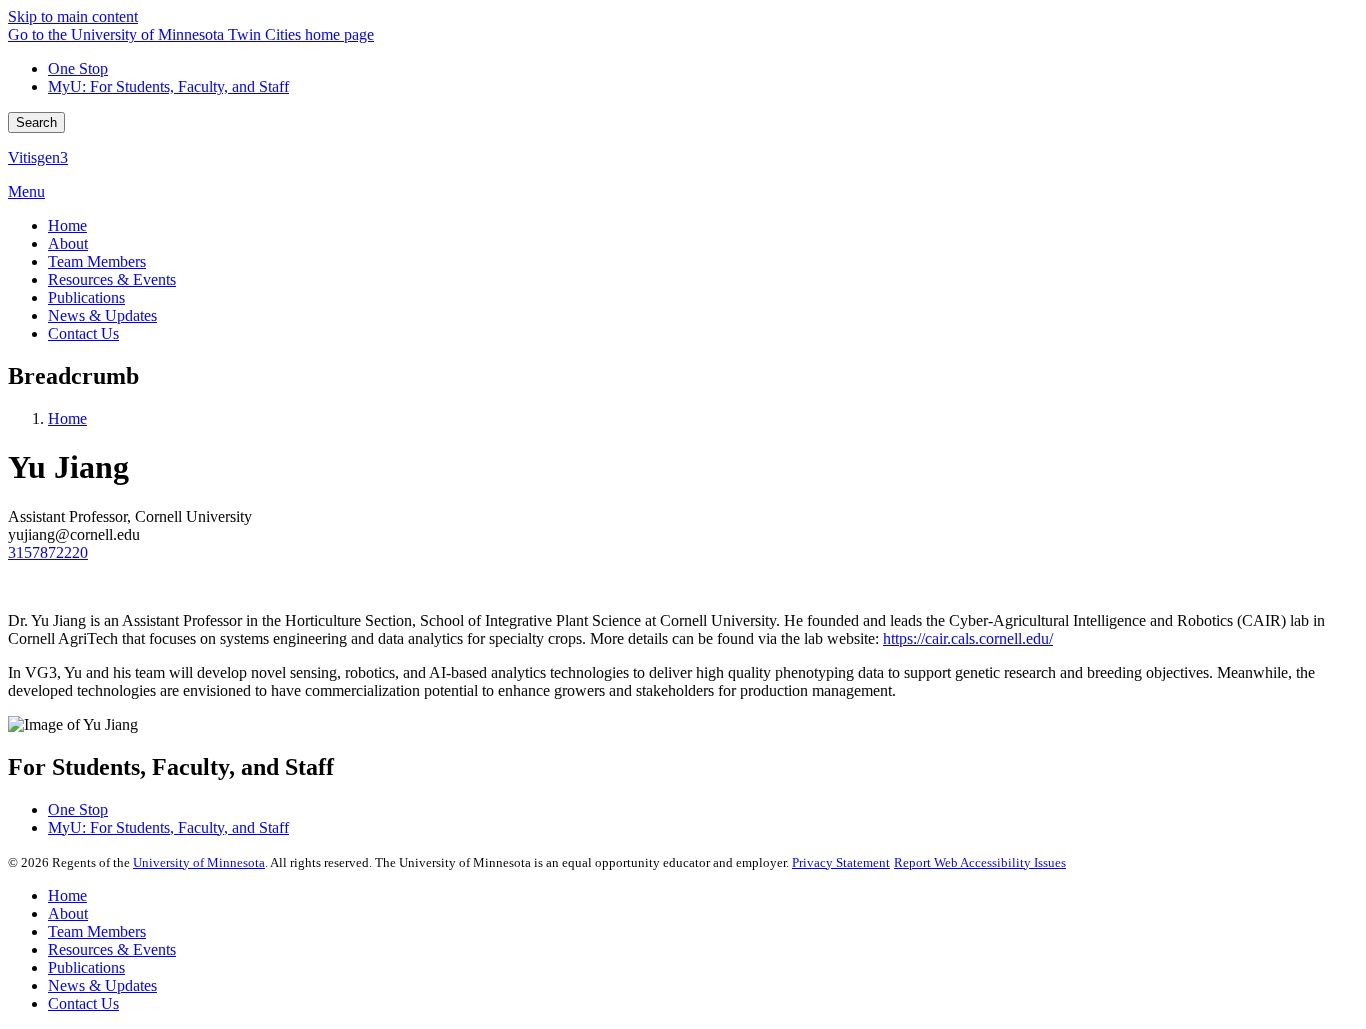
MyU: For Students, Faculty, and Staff (168, 86)
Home (67, 418)
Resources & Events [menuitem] (112, 279)
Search (36, 122)
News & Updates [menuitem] (102, 315)
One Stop (78, 68)
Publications (86, 967)
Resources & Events (112, 949)
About (68, 913)
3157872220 (48, 552)
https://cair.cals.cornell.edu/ (968, 638)
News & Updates (102, 985)
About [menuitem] (68, 243)
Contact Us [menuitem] (83, 333)
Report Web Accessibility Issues (980, 862)
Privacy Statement (841, 862)
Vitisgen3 (38, 157)
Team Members (97, 931)
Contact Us (83, 1003)
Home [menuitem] (67, 225)
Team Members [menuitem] (97, 261)
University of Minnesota (199, 862)
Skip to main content (73, 16)
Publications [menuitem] (86, 297)
